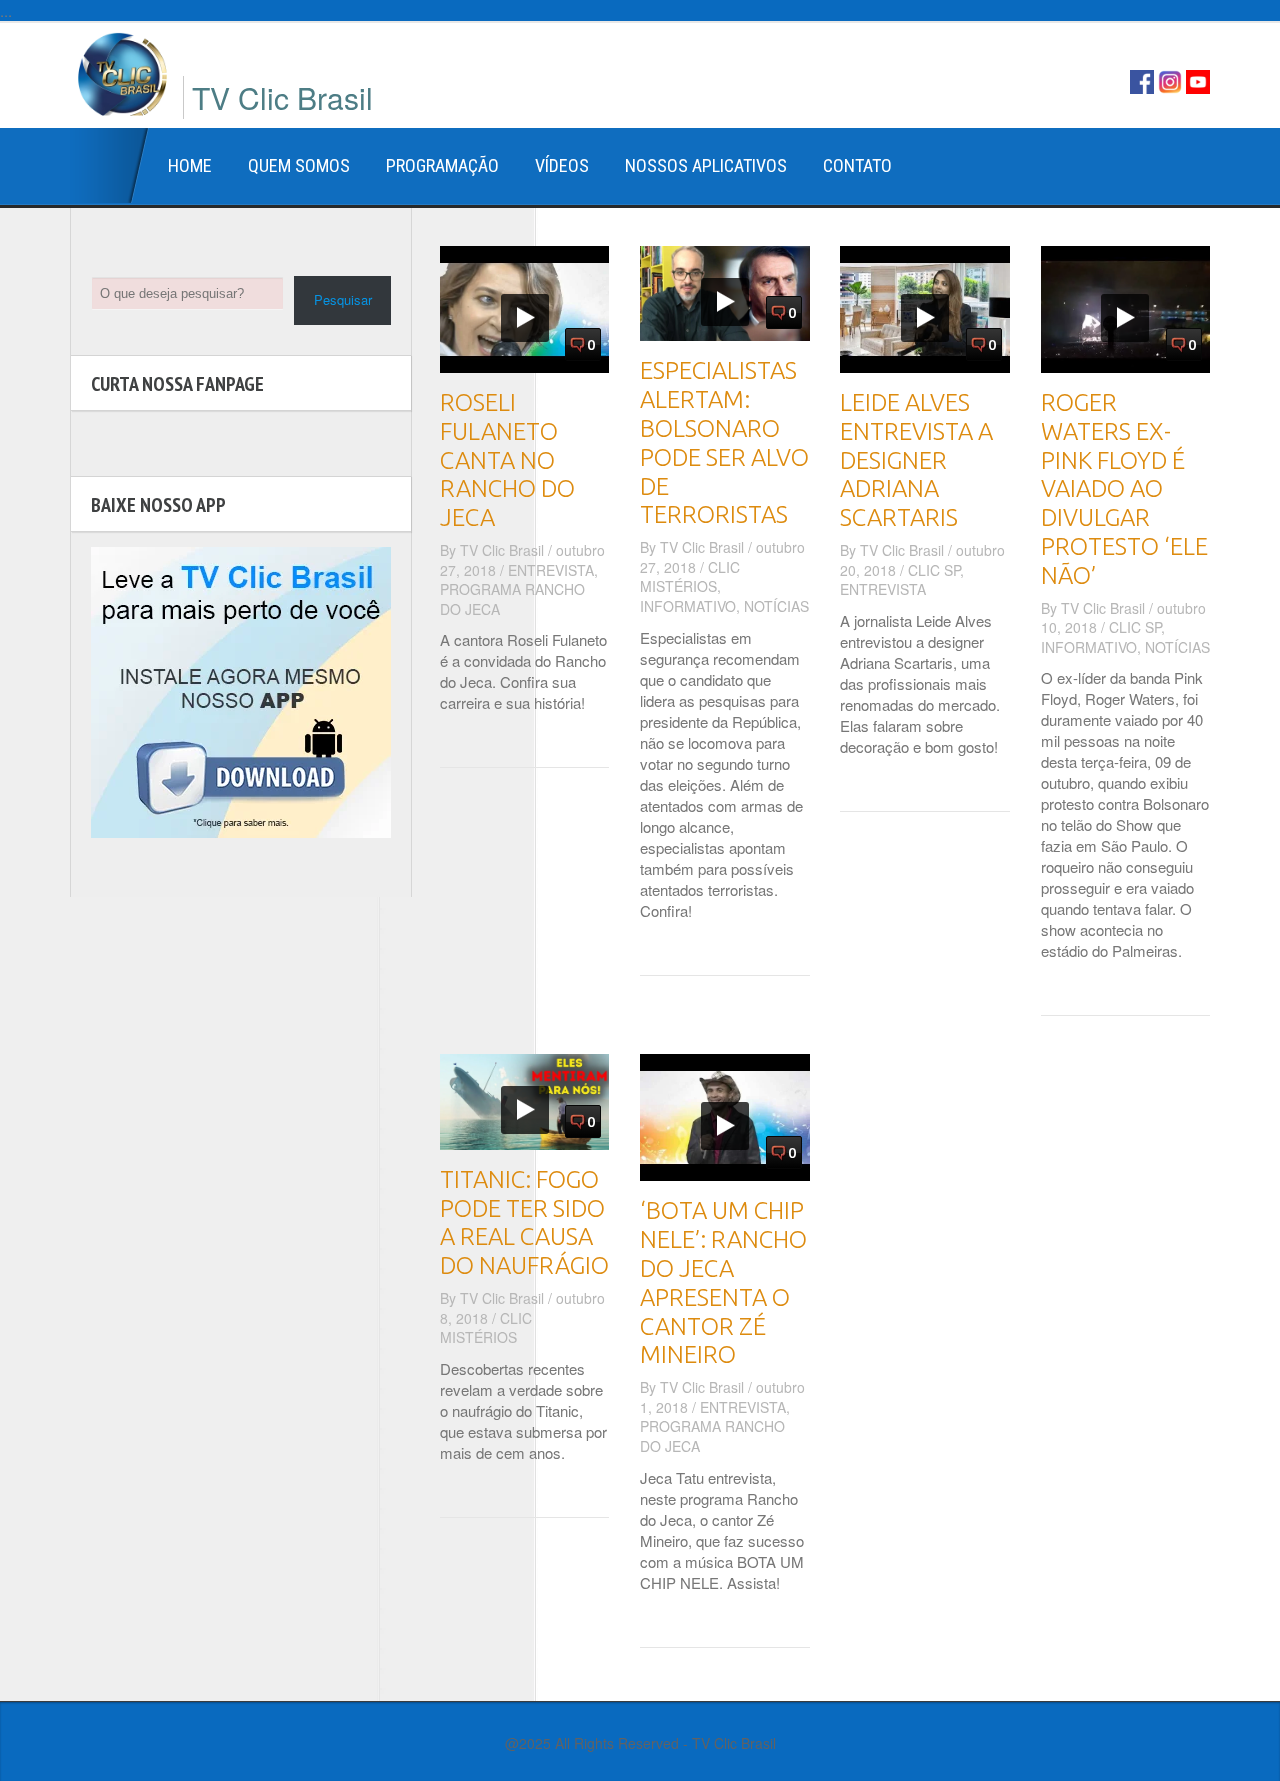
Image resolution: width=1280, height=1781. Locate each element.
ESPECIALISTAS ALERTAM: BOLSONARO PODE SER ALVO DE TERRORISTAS (724, 442)
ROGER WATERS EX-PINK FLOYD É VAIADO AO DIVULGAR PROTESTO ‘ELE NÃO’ (1124, 489)
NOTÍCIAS (776, 606)
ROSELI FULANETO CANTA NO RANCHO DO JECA (507, 460)
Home (110, 166)
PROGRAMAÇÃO (442, 165)
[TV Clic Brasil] (122, 71)
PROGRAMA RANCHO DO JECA (512, 599)
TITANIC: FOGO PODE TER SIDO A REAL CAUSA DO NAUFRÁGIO (524, 1222)
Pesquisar (343, 299)
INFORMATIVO (688, 606)
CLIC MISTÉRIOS (690, 577)
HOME (190, 165)
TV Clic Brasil (502, 550)
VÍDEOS (562, 165)
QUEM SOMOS (299, 165)
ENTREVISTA (551, 570)
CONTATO (857, 165)
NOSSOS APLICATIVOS (706, 165)
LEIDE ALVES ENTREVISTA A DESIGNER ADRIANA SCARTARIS (916, 460)
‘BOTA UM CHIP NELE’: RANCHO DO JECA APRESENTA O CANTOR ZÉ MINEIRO (723, 1282)
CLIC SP (934, 570)
